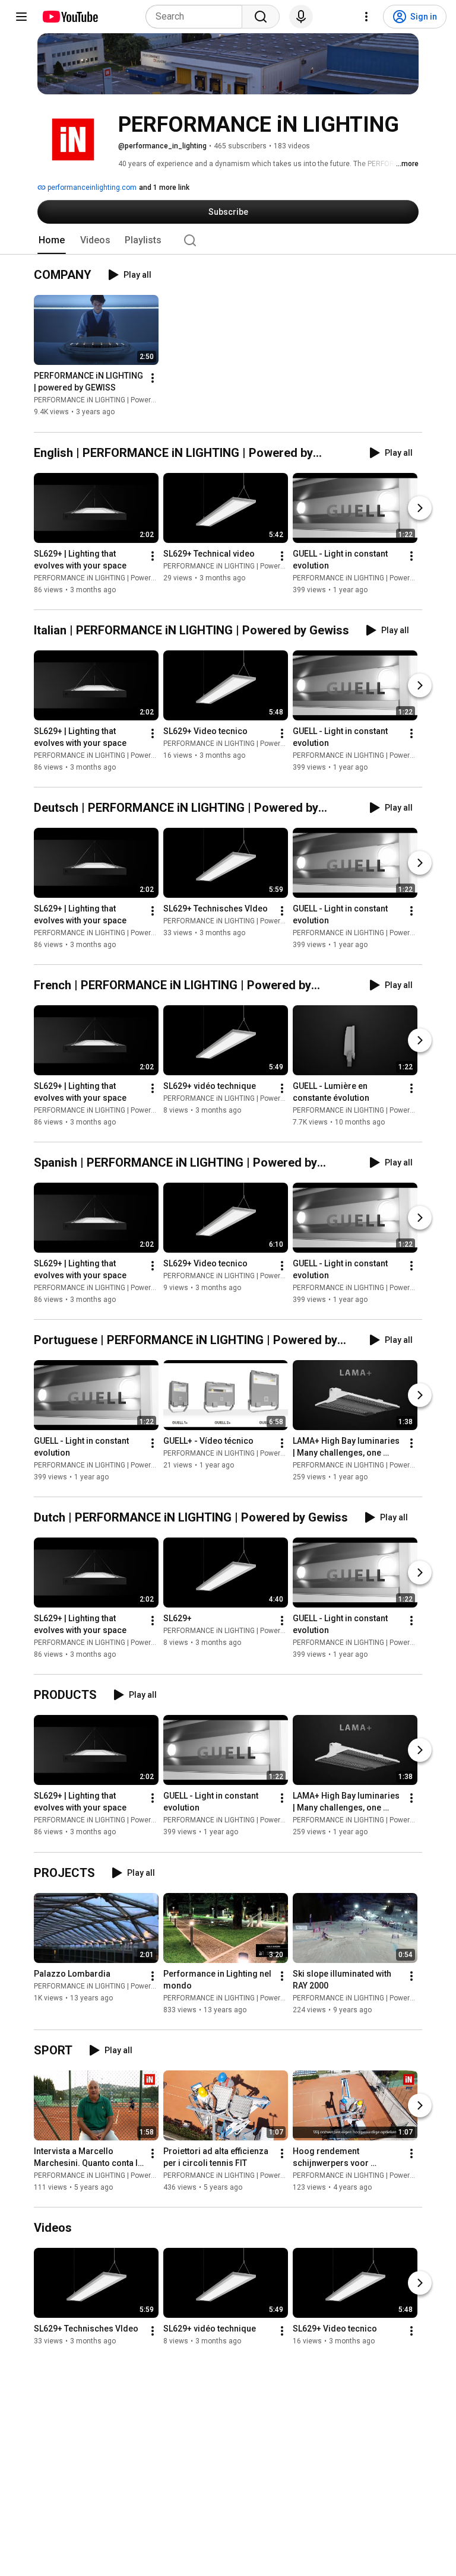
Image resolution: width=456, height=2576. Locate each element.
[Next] (420, 508)
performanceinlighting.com (91, 188)
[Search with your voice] (301, 17)
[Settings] (366, 17)
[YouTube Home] (70, 17)
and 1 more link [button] (164, 188)
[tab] (52, 240)
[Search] (261, 17)
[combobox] (197, 17)
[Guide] (21, 17)
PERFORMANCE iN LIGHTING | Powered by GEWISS (115, 401)
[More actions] (153, 379)
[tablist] (228, 240)
